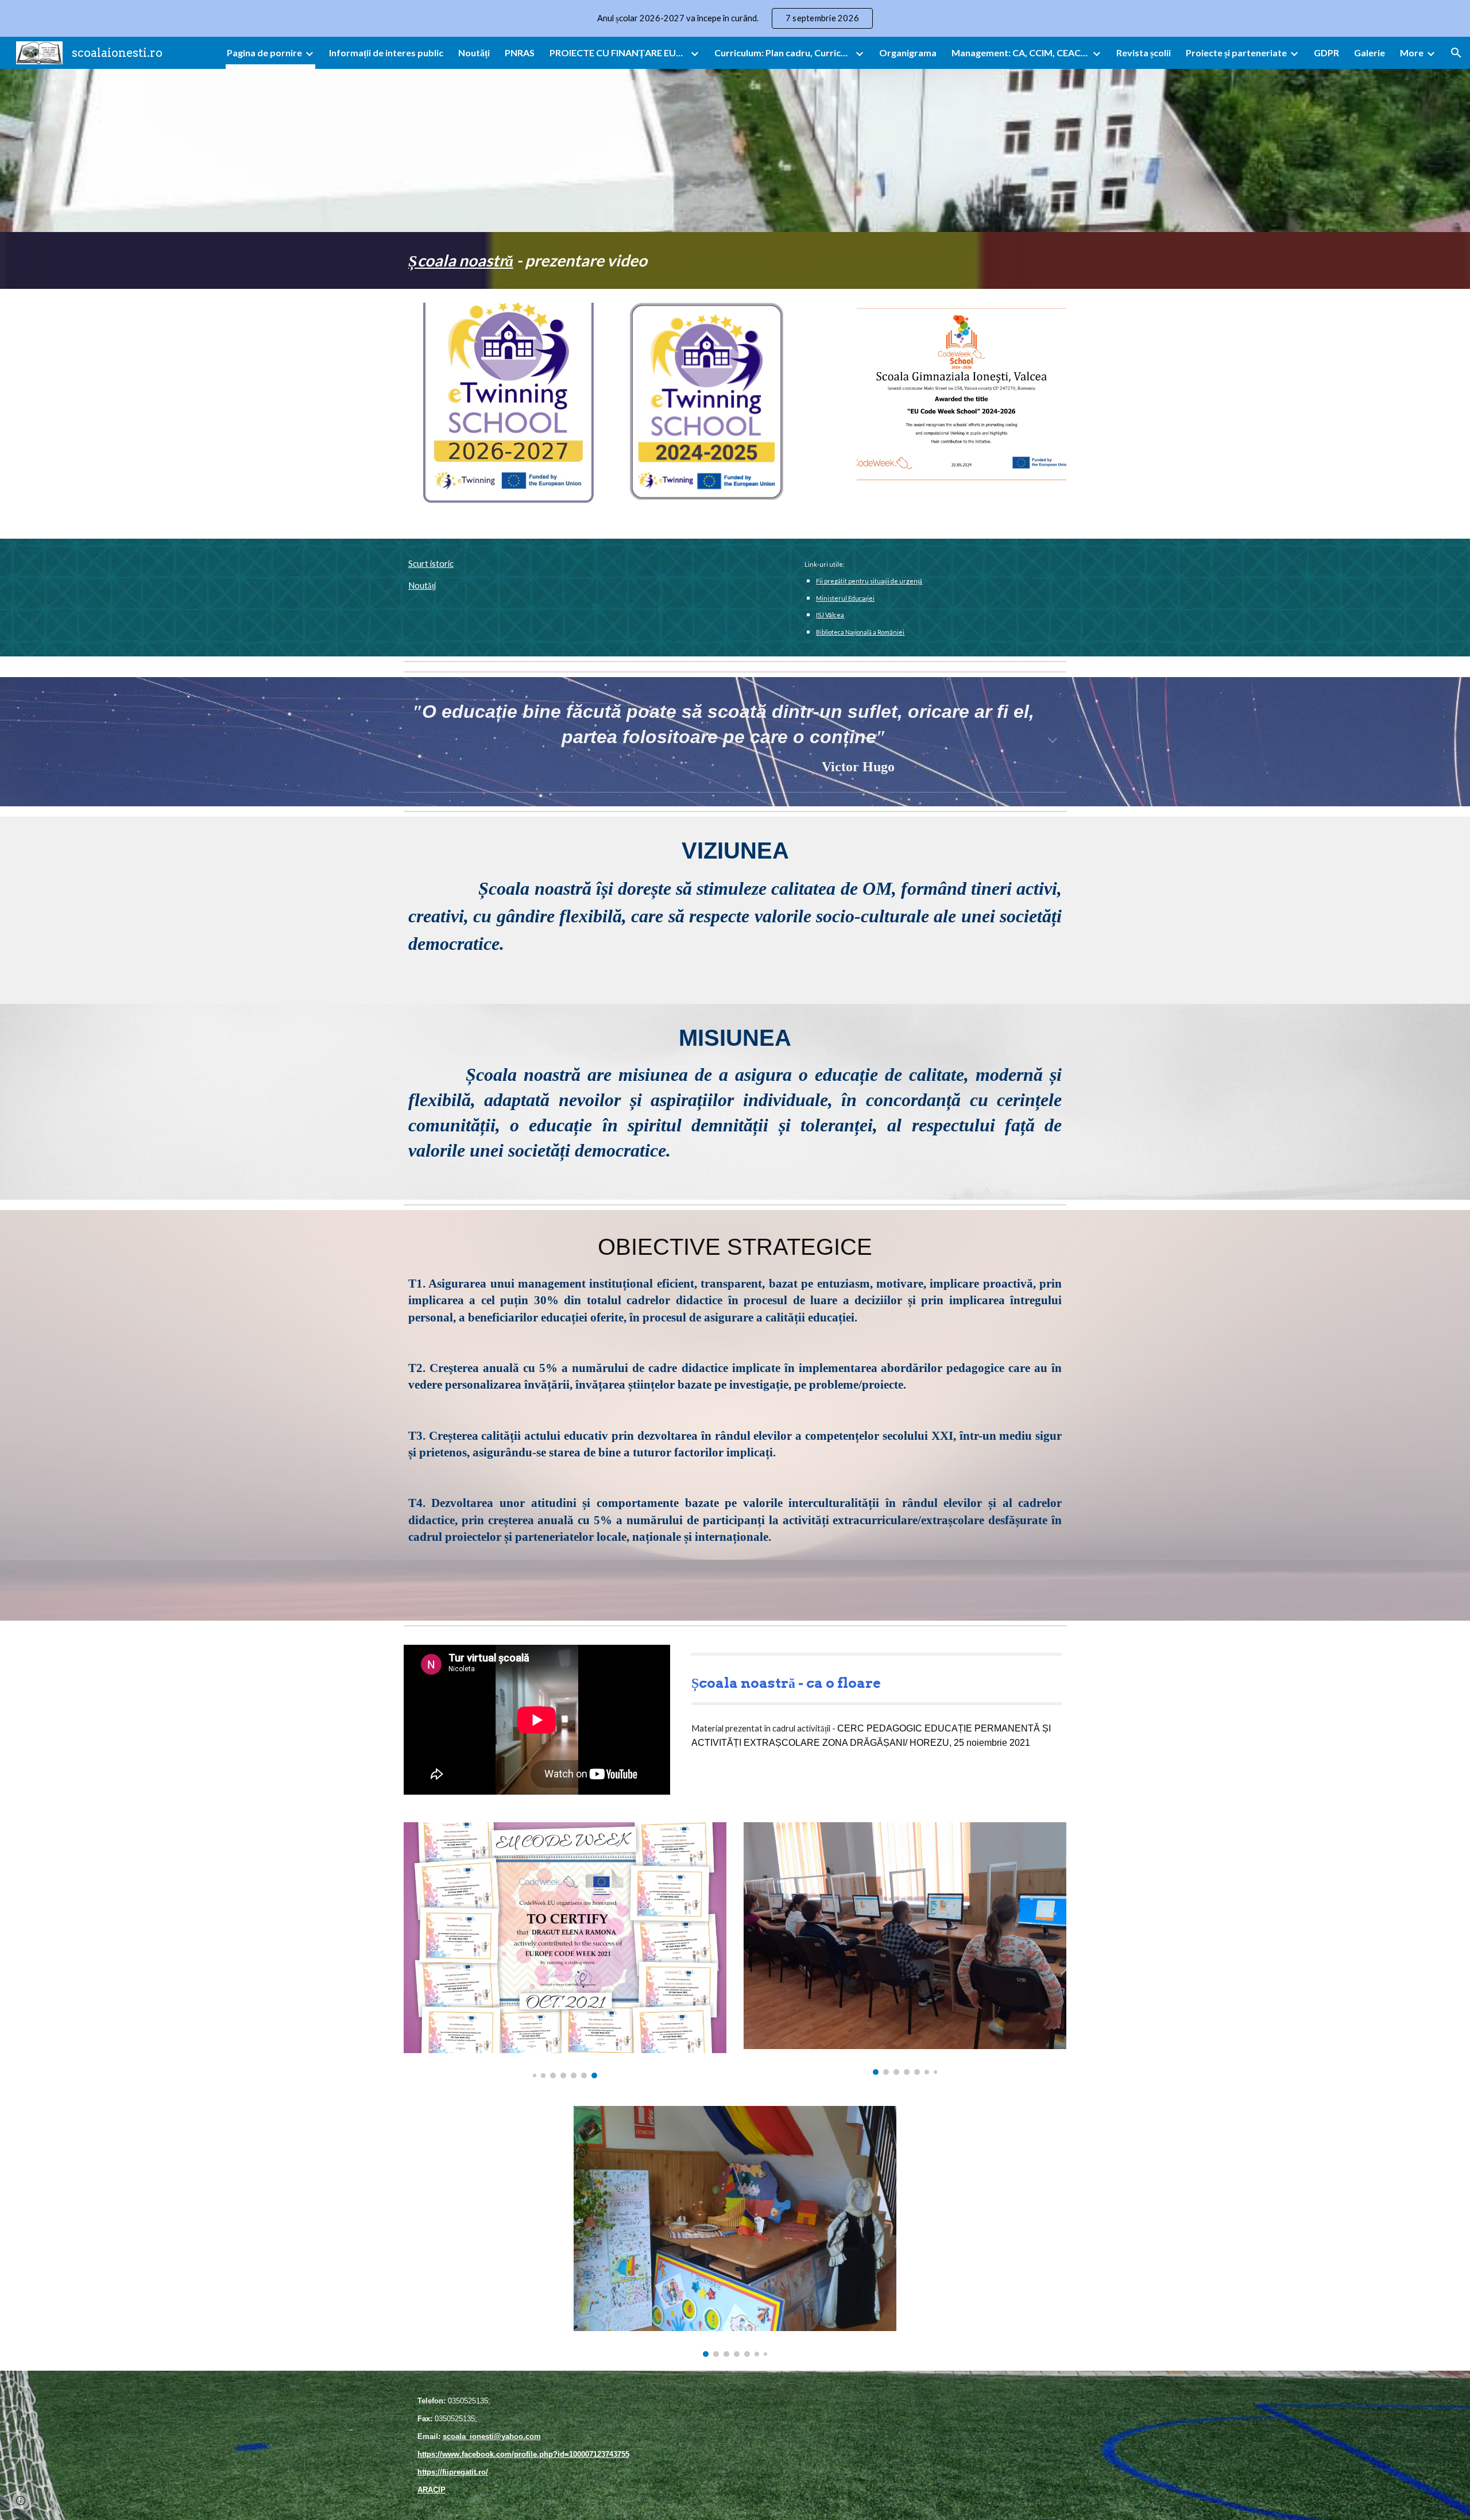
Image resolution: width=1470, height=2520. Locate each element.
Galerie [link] (1370, 53)
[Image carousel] (565, 1950)
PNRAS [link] (520, 53)
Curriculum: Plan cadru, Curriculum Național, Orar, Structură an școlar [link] (783, 53)
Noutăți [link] (474, 53)
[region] (735, 18)
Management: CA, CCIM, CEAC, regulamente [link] (1020, 53)
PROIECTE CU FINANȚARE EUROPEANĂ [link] (618, 53)
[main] (735, 260)
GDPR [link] (1326, 53)
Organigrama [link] (908, 53)
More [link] (1412, 53)
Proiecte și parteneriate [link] (1236, 53)
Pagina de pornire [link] (264, 53)
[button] (1456, 53)
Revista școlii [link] (1144, 53)
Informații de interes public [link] (386, 53)
